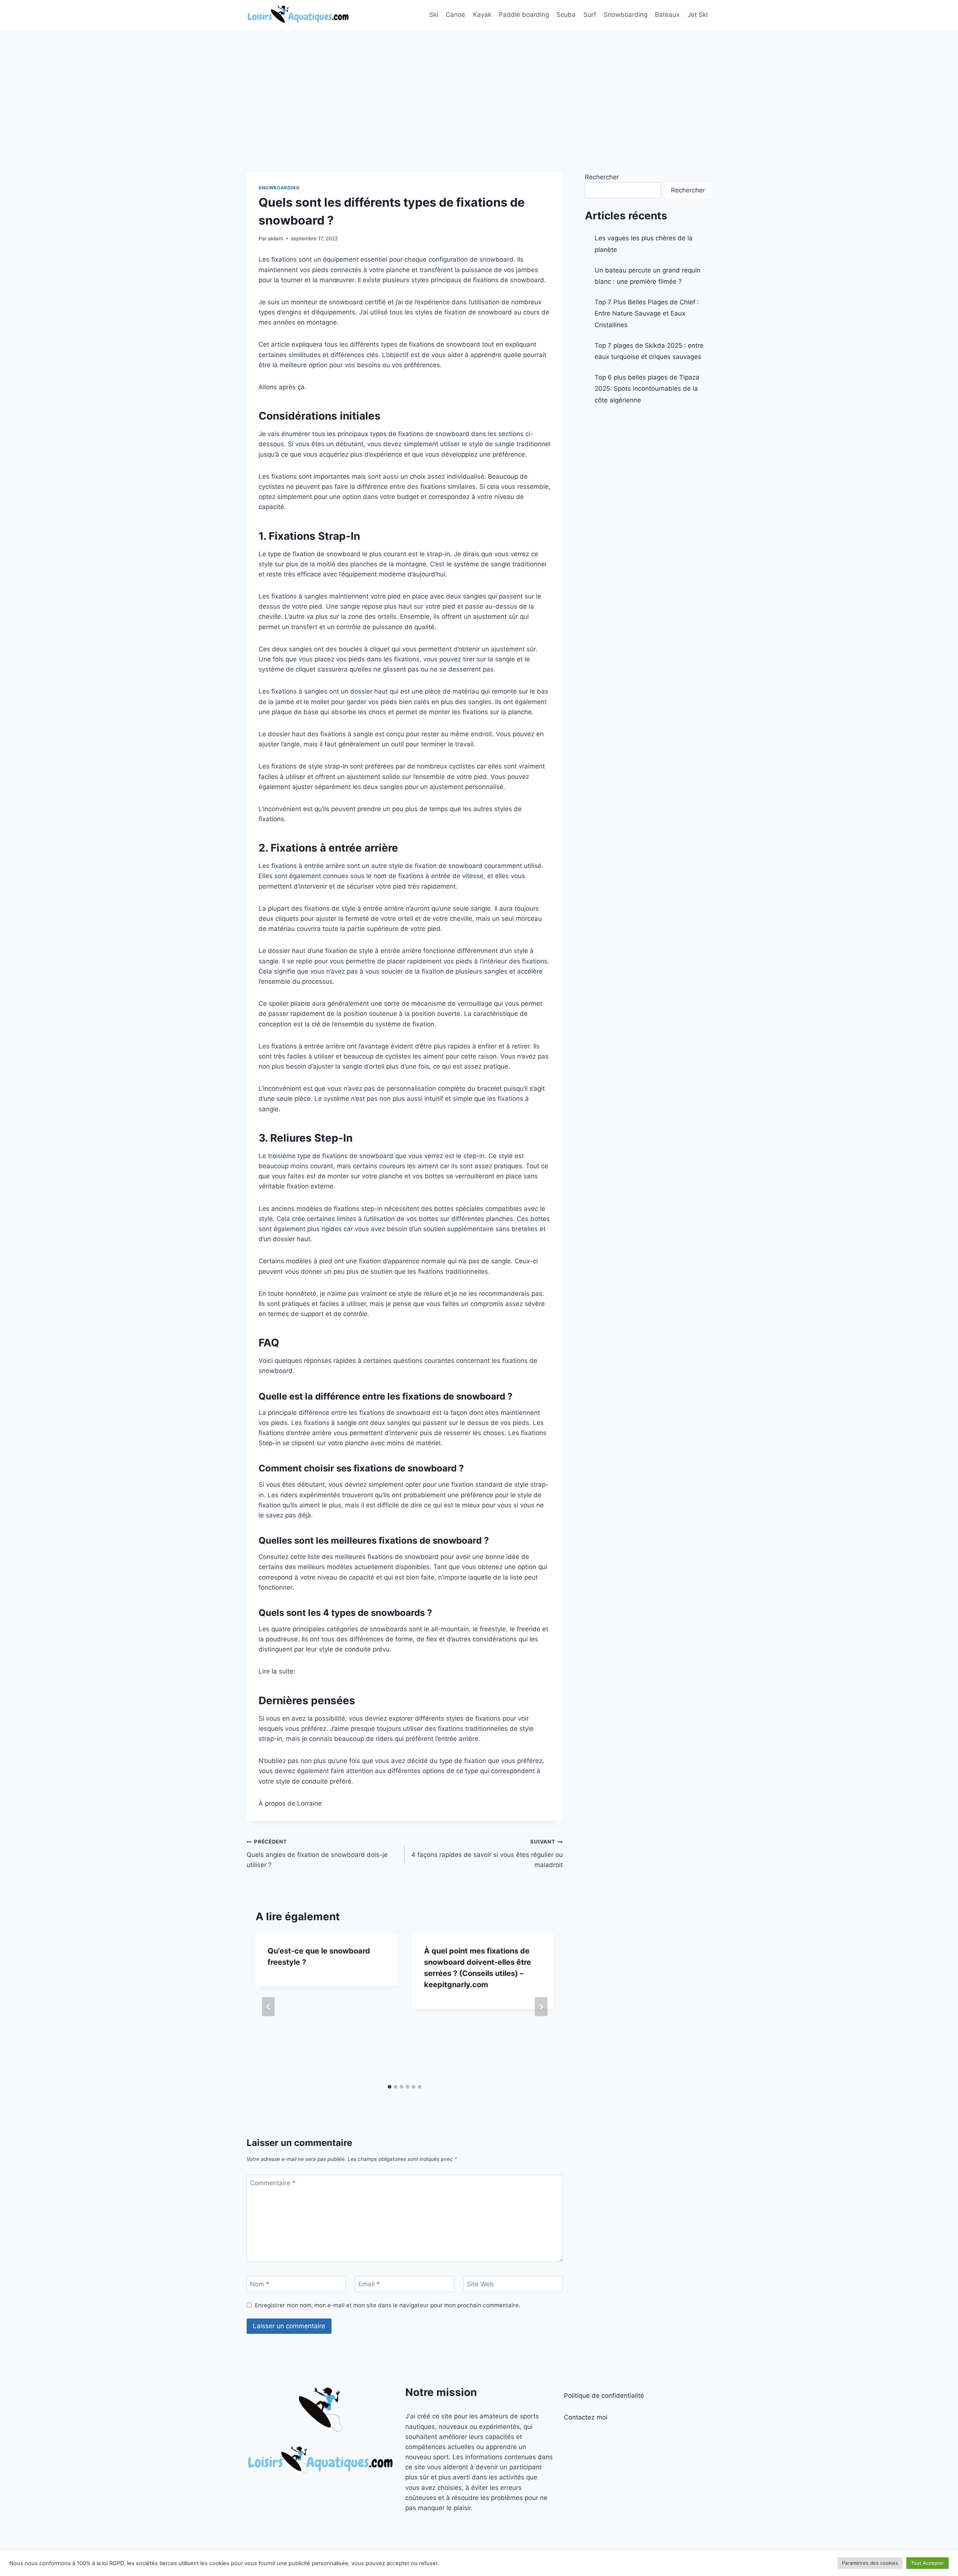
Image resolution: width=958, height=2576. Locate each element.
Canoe (455, 15)
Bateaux (667, 15)
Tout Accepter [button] (928, 2563)
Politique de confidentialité (604, 2396)
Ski (434, 15)
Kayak (482, 15)
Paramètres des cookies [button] (870, 2563)
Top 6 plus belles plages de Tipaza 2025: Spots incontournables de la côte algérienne (647, 389)
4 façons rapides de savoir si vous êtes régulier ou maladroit (487, 1854)
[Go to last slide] (268, 2007)
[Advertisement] (479, 86)
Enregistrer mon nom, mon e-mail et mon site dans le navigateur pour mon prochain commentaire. (388, 2305)
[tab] (390, 2087)
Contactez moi (586, 2417)
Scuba (566, 15)
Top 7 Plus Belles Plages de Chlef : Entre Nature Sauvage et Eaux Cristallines (647, 313)
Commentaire (273, 2183)
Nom (260, 2284)
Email (369, 2284)
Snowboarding (626, 15)
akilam (276, 238)
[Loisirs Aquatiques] (298, 15)
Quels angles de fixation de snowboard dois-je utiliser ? (317, 1854)
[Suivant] (541, 2007)
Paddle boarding (524, 15)
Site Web (480, 2284)
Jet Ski (698, 15)
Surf (590, 15)
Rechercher (602, 177)
